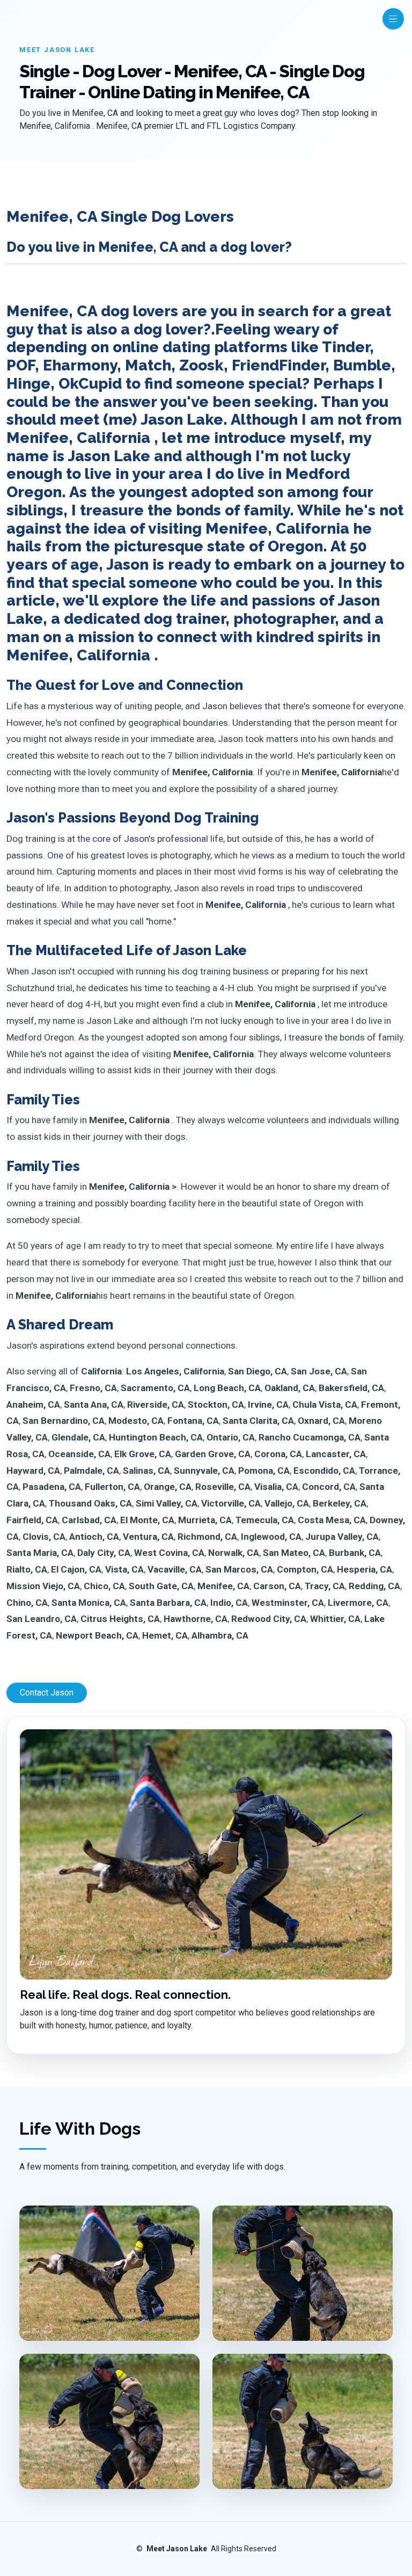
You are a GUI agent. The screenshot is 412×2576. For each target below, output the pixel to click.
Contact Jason (47, 1693)
